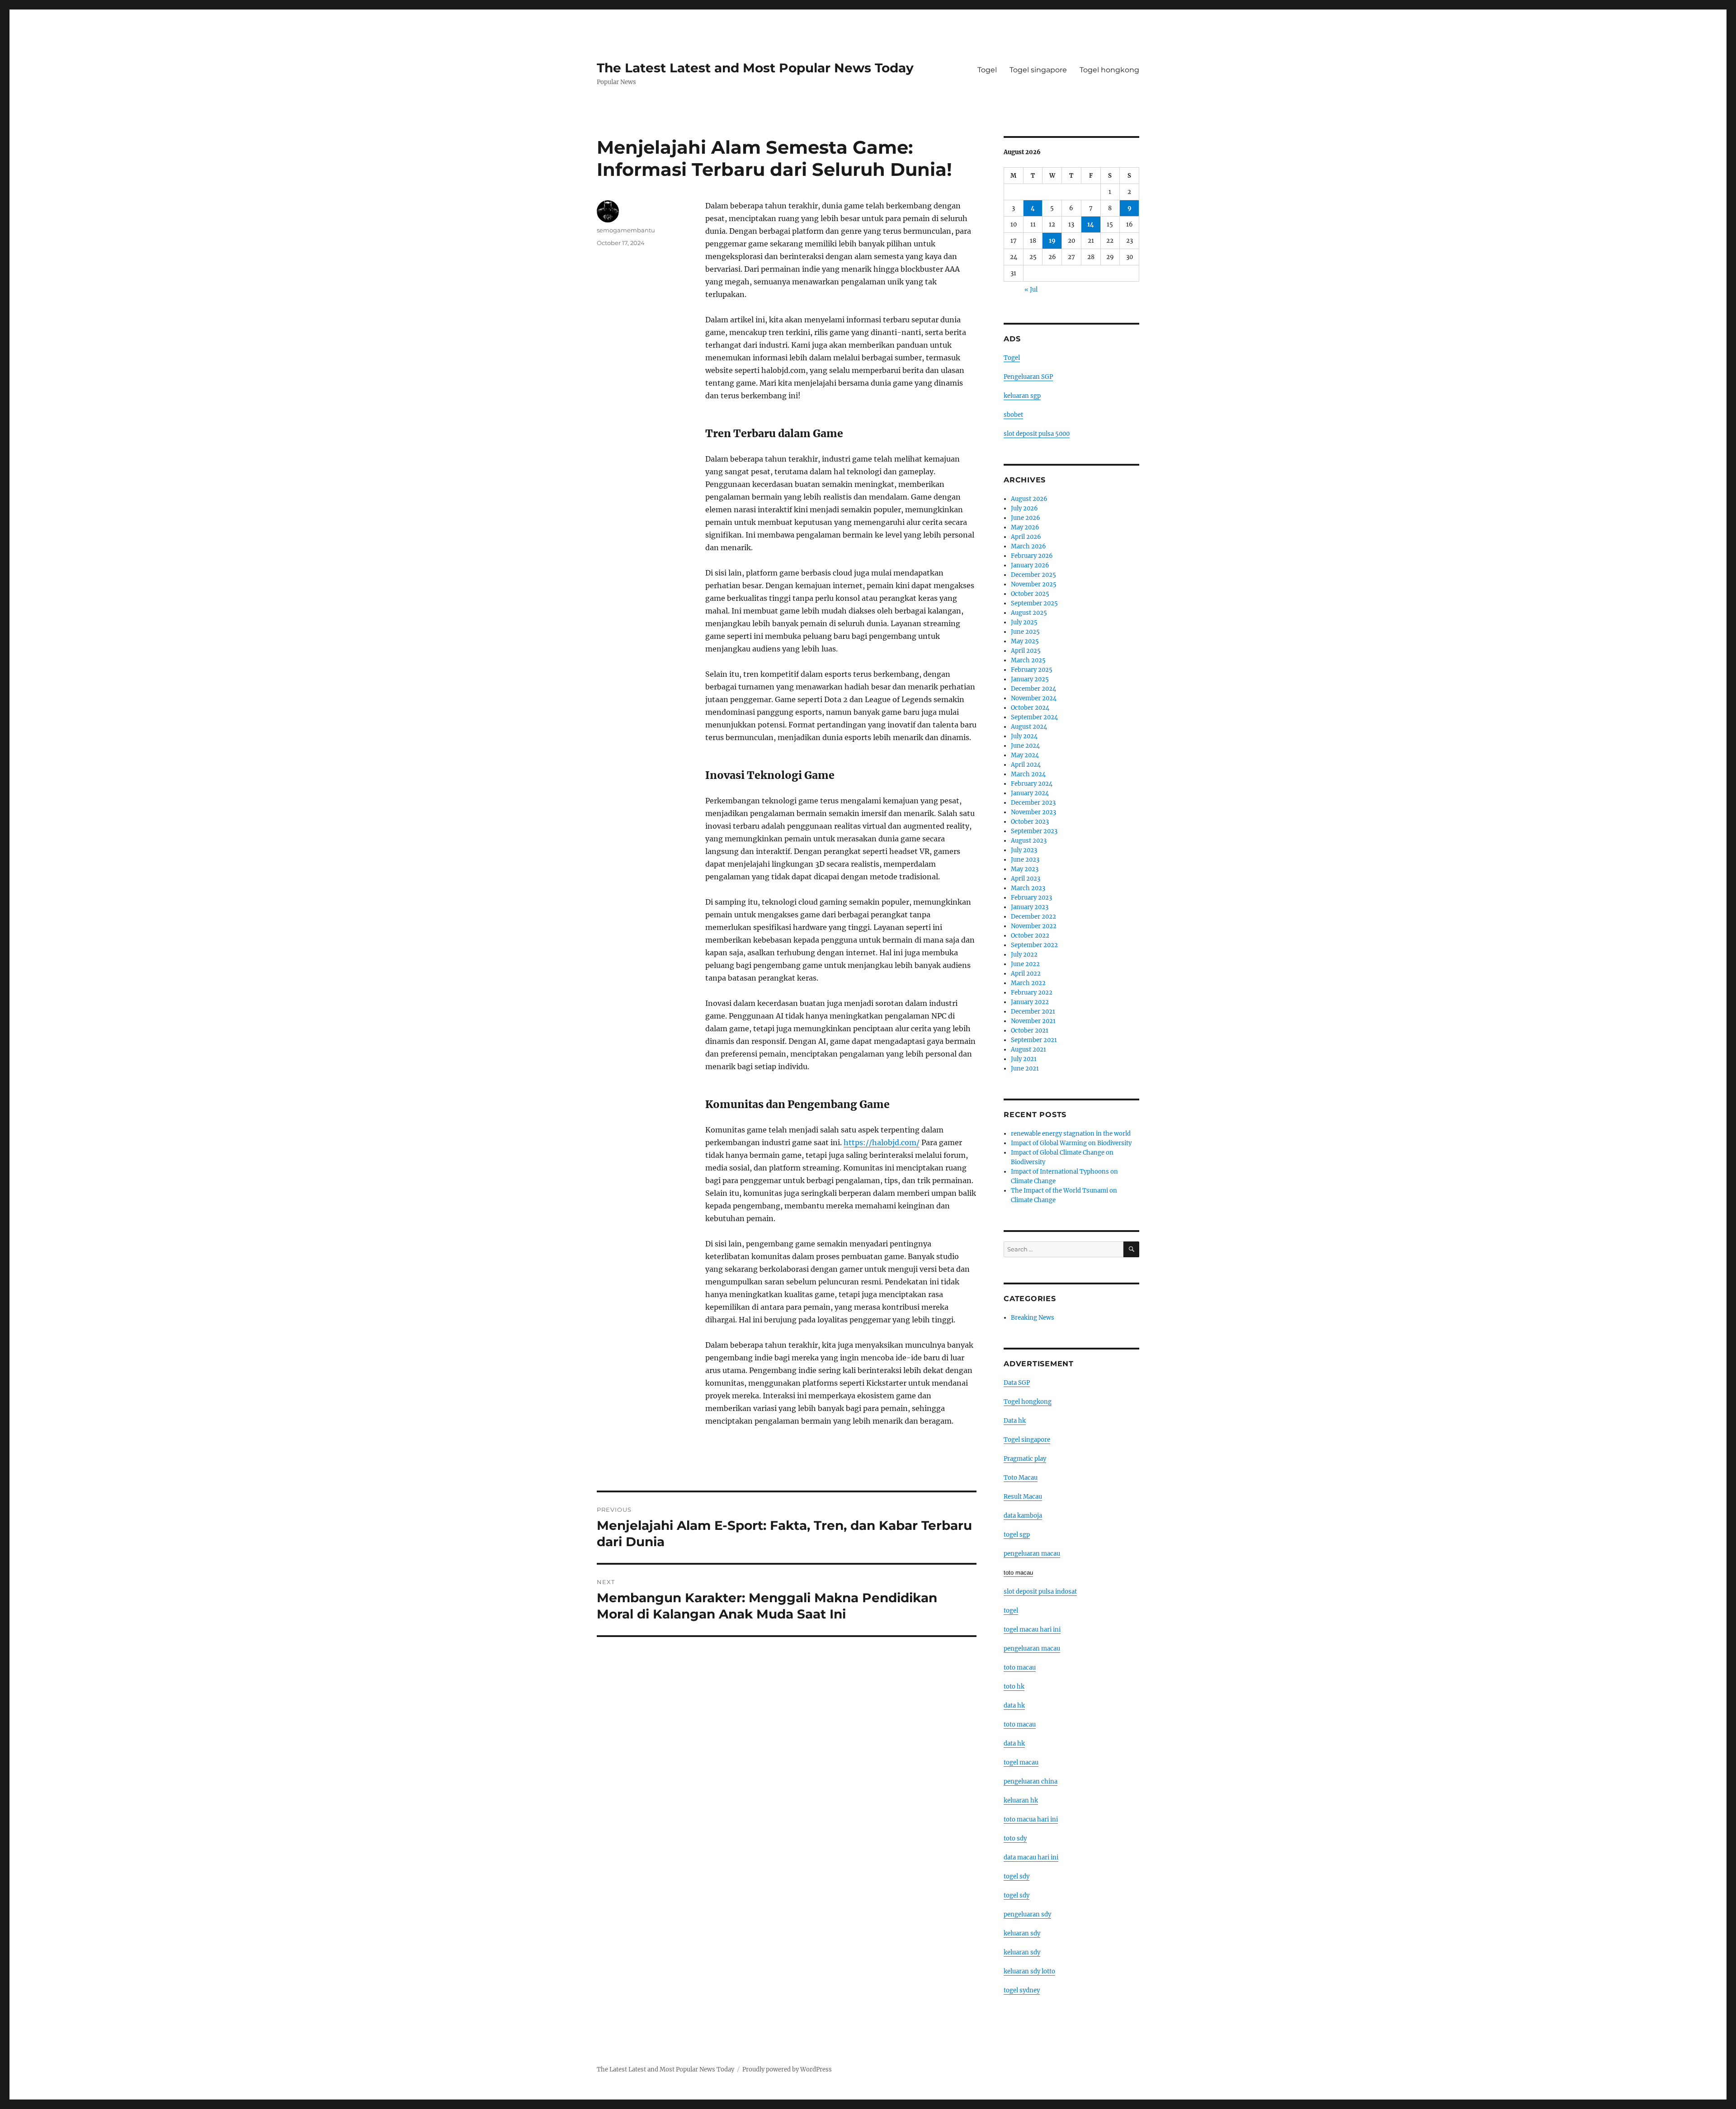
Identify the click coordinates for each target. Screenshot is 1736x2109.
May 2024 (1025, 755)
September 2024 (1034, 717)
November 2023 (1033, 812)
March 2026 (1028, 546)
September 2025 (1034, 603)
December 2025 (1033, 575)
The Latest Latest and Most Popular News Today (755, 68)
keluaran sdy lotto (1029, 1971)
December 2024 (1033, 689)
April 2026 (1026, 537)
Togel (987, 70)
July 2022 (1024, 955)
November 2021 (1033, 1021)
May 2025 (1025, 641)
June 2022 (1025, 964)
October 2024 (1030, 708)
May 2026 (1025, 527)
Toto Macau (1021, 1478)
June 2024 (1025, 746)
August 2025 (1029, 613)
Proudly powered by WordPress (787, 2069)
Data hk (1015, 1421)
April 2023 (1026, 879)
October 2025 (1030, 594)
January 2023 (1030, 907)
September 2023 (1034, 831)
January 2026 (1030, 565)
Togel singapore (1038, 70)
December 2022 (1033, 917)
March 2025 (1028, 660)
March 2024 (1028, 774)
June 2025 (1025, 632)
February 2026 (1032, 556)
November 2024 (1034, 698)
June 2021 (1025, 1069)
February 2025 (1032, 670)
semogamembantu (626, 230)
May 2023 (1025, 869)
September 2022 (1034, 945)
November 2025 (1034, 584)
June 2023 (1025, 860)
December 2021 (1033, 1012)
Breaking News (1033, 1318)
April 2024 (1026, 765)
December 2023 (1033, 803)
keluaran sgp (1022, 396)
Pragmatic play (1025, 1459)
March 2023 (1028, 888)
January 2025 (1030, 679)
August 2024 (1029, 727)
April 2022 (1026, 974)
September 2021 (1034, 1040)
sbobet (1013, 415)
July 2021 (1024, 1059)
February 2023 (1031, 898)
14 (1091, 224)
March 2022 (1028, 983)
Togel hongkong (1109, 70)
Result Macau (1023, 1497)
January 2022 (1030, 1002)
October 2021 (1030, 1031)
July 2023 (1024, 850)
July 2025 (1024, 622)
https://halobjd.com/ (882, 1142)
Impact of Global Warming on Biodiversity (1071, 1143)
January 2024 (1030, 793)
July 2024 (1024, 736)
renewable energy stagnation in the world (1071, 1134)
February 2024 (1032, 784)
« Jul (1031, 290)
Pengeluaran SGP (1028, 377)
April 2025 (1026, 651)
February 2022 (1032, 993)
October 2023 (1030, 822)
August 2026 (1029, 499)
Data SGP (1017, 1383)
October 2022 (1030, 936)
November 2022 (1034, 926)
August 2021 (1028, 1050)
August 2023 (1029, 841)
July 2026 (1024, 508)
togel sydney (1022, 1990)
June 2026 (1026, 518)
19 (1052, 241)
